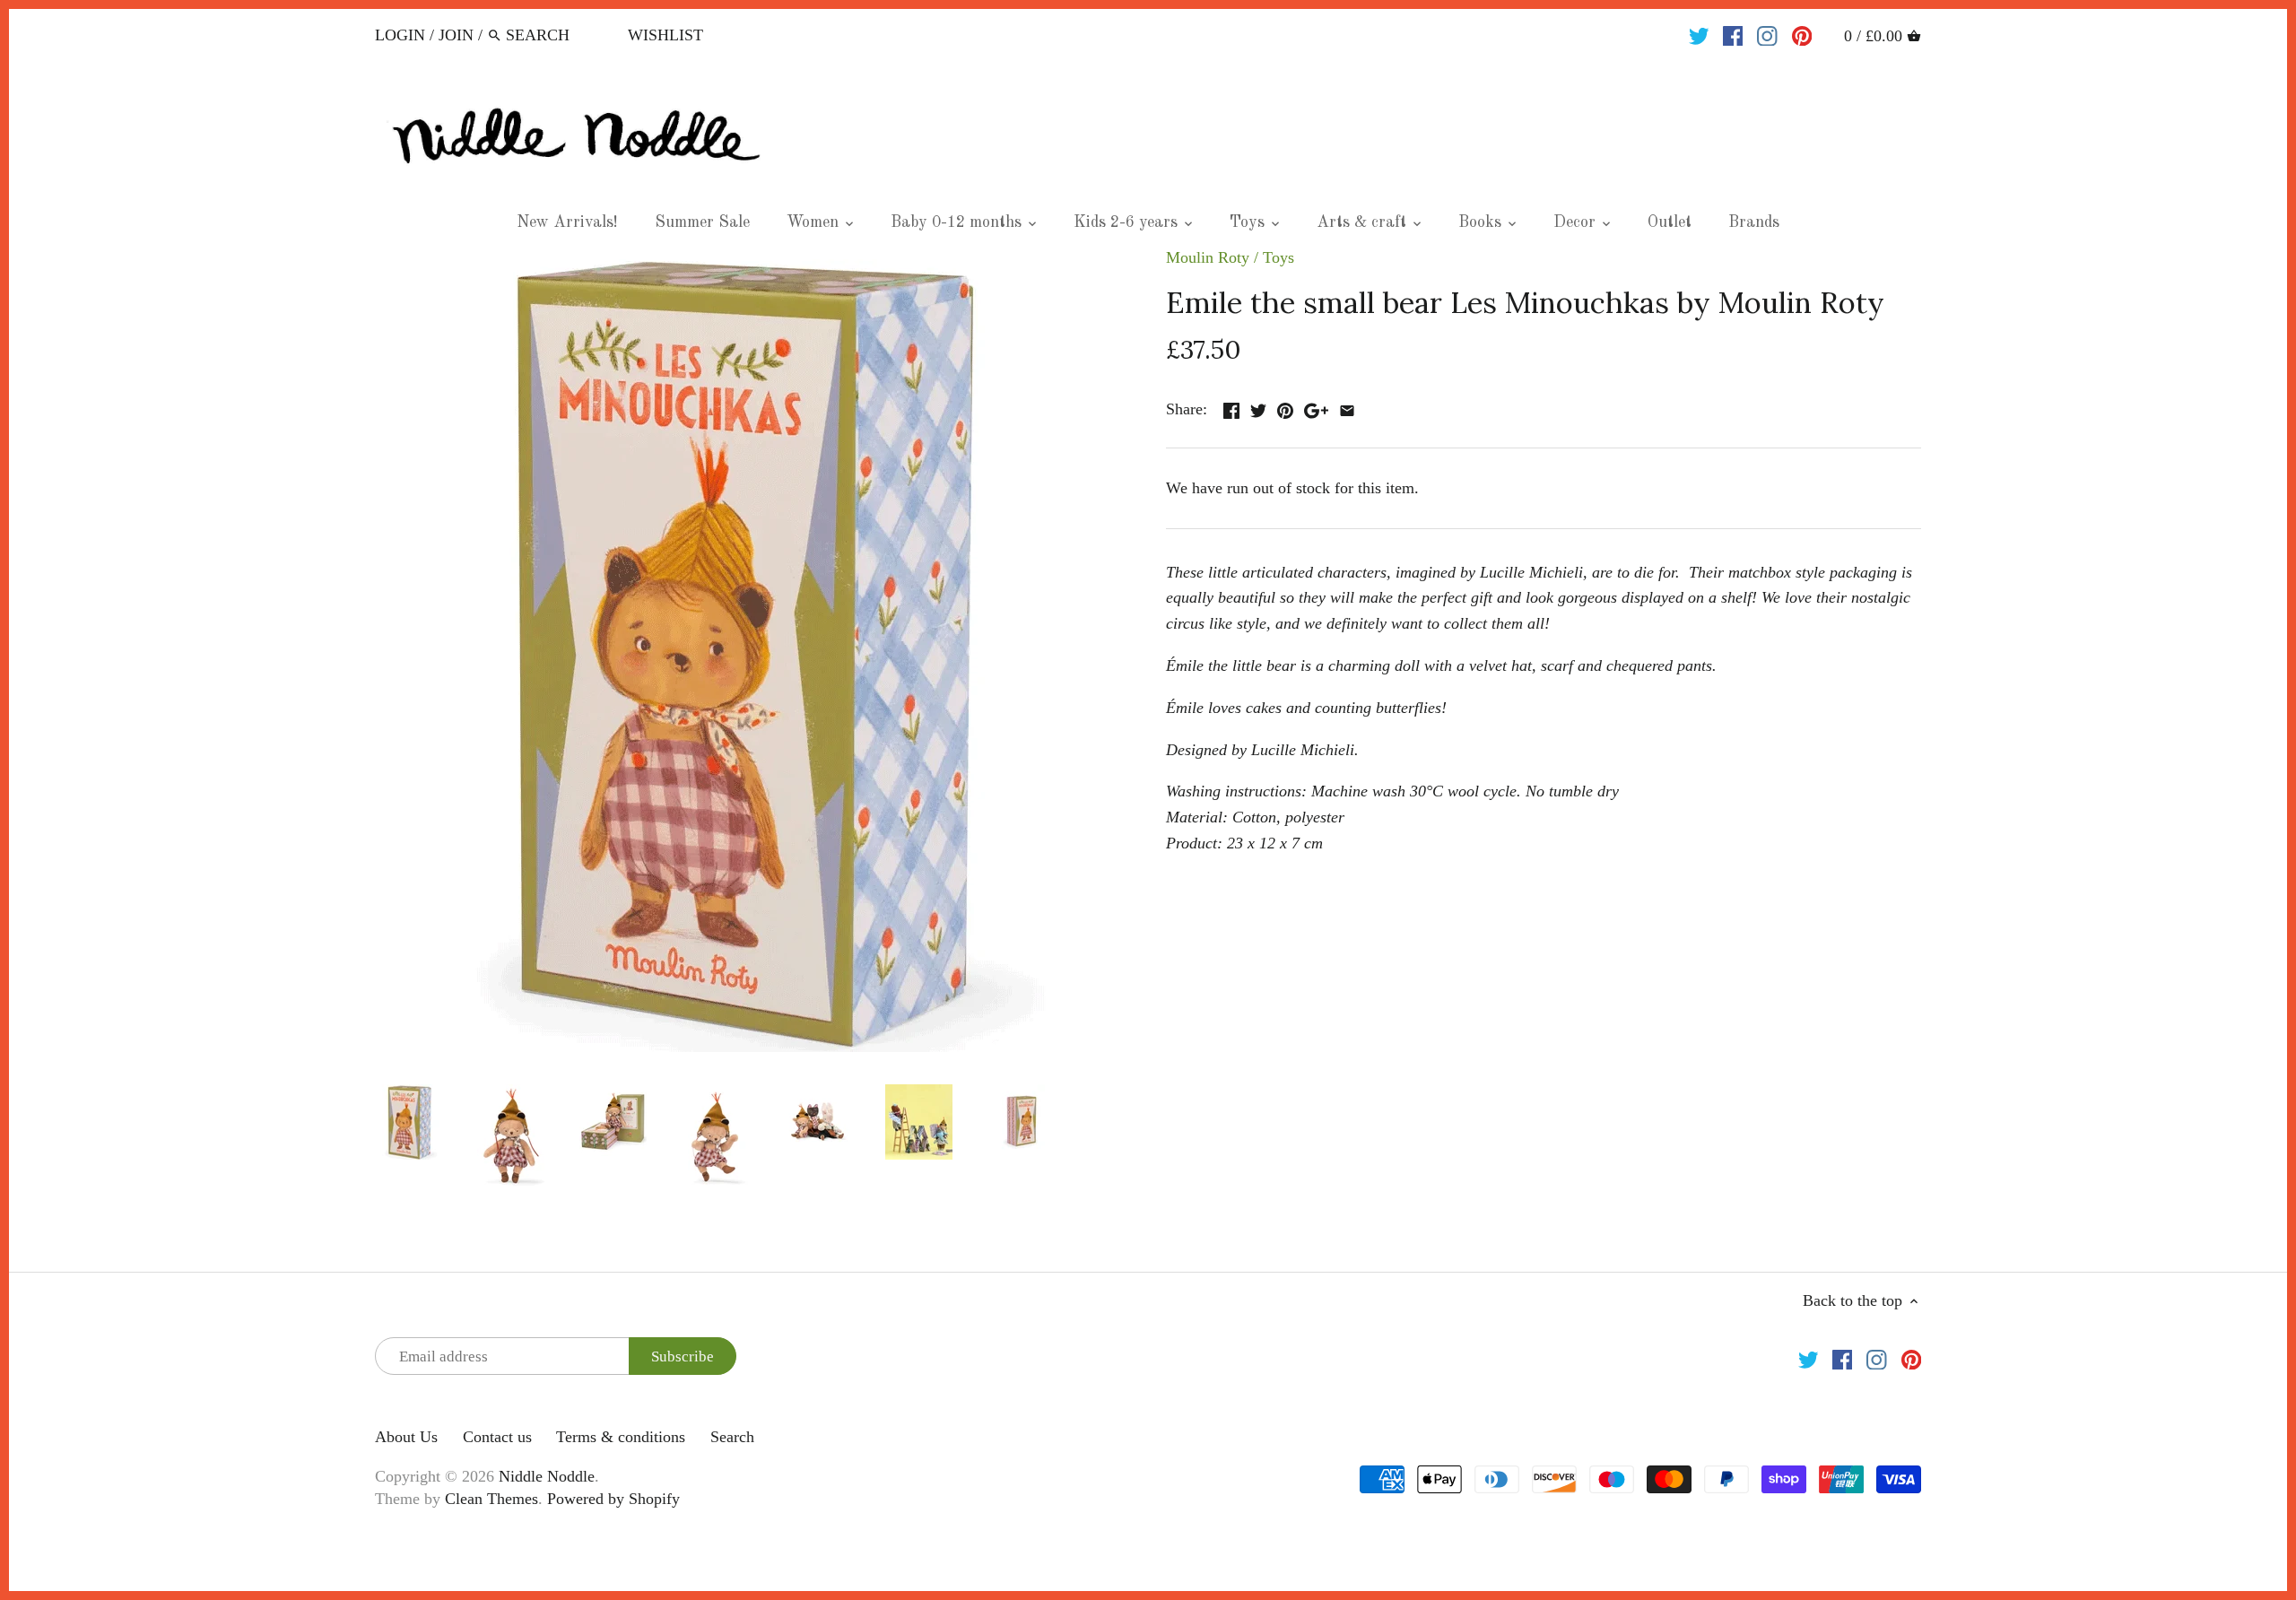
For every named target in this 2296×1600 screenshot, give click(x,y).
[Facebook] (1733, 34)
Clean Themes (491, 1499)
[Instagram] (1767, 34)
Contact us (497, 1437)
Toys (1278, 257)
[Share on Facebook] (1231, 407)
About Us (406, 1437)
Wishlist (665, 35)
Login (400, 35)
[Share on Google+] (1316, 407)
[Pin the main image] (1285, 407)
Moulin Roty (1208, 257)
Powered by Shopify (613, 1499)
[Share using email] (1347, 407)
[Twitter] (1699, 34)
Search (732, 1437)
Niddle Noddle (547, 1476)
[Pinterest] (1802, 34)
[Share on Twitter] (1258, 407)
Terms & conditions (621, 1437)
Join (456, 35)
